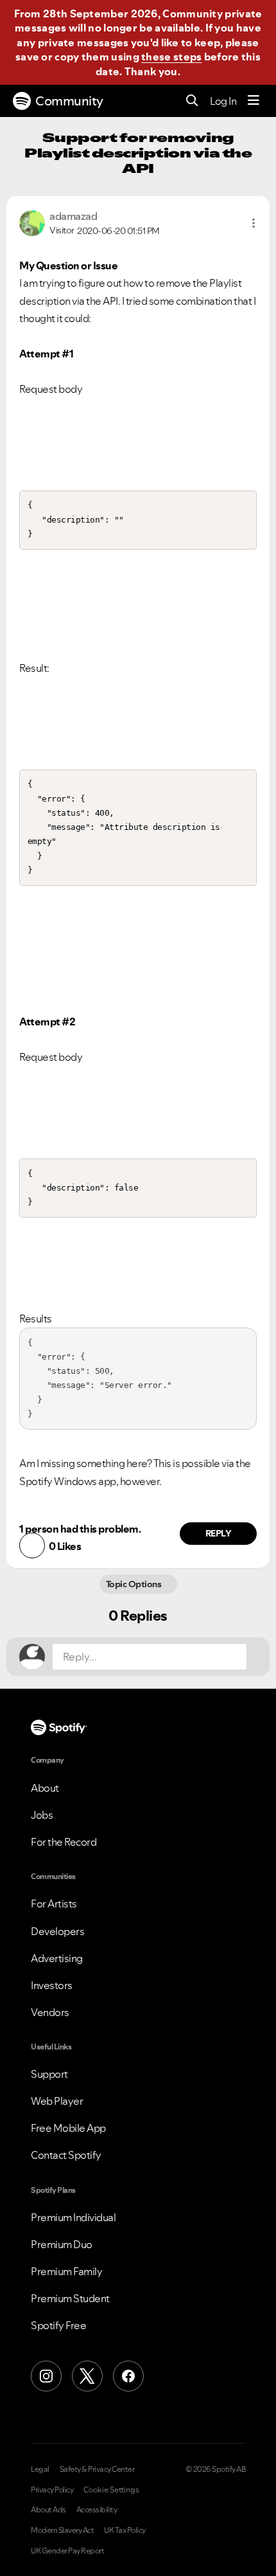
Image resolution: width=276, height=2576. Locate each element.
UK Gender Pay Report (67, 2551)
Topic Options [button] (134, 1584)
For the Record (64, 1842)
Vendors (50, 2012)
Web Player (57, 2101)
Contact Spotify (66, 2155)
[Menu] (254, 101)
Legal (40, 2469)
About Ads (48, 2510)
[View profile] (32, 222)
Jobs (42, 1815)
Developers (57, 1931)
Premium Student (70, 2298)
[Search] (192, 101)
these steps (171, 57)
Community (69, 101)
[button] (254, 223)
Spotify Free (58, 2325)
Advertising (57, 1958)
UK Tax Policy (125, 2530)
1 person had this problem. (80, 1529)
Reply (219, 1533)
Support (49, 2074)
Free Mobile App (68, 2128)
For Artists (54, 1904)
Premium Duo (62, 2244)
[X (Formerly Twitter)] (87, 2376)
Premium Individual (73, 2217)
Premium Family (66, 2271)
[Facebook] (128, 2376)
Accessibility (97, 2510)
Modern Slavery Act (62, 2530)
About (45, 1788)
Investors (52, 1985)
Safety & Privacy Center (97, 2469)
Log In (223, 101)
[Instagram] (46, 2376)
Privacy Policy (52, 2490)
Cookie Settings (111, 2490)
